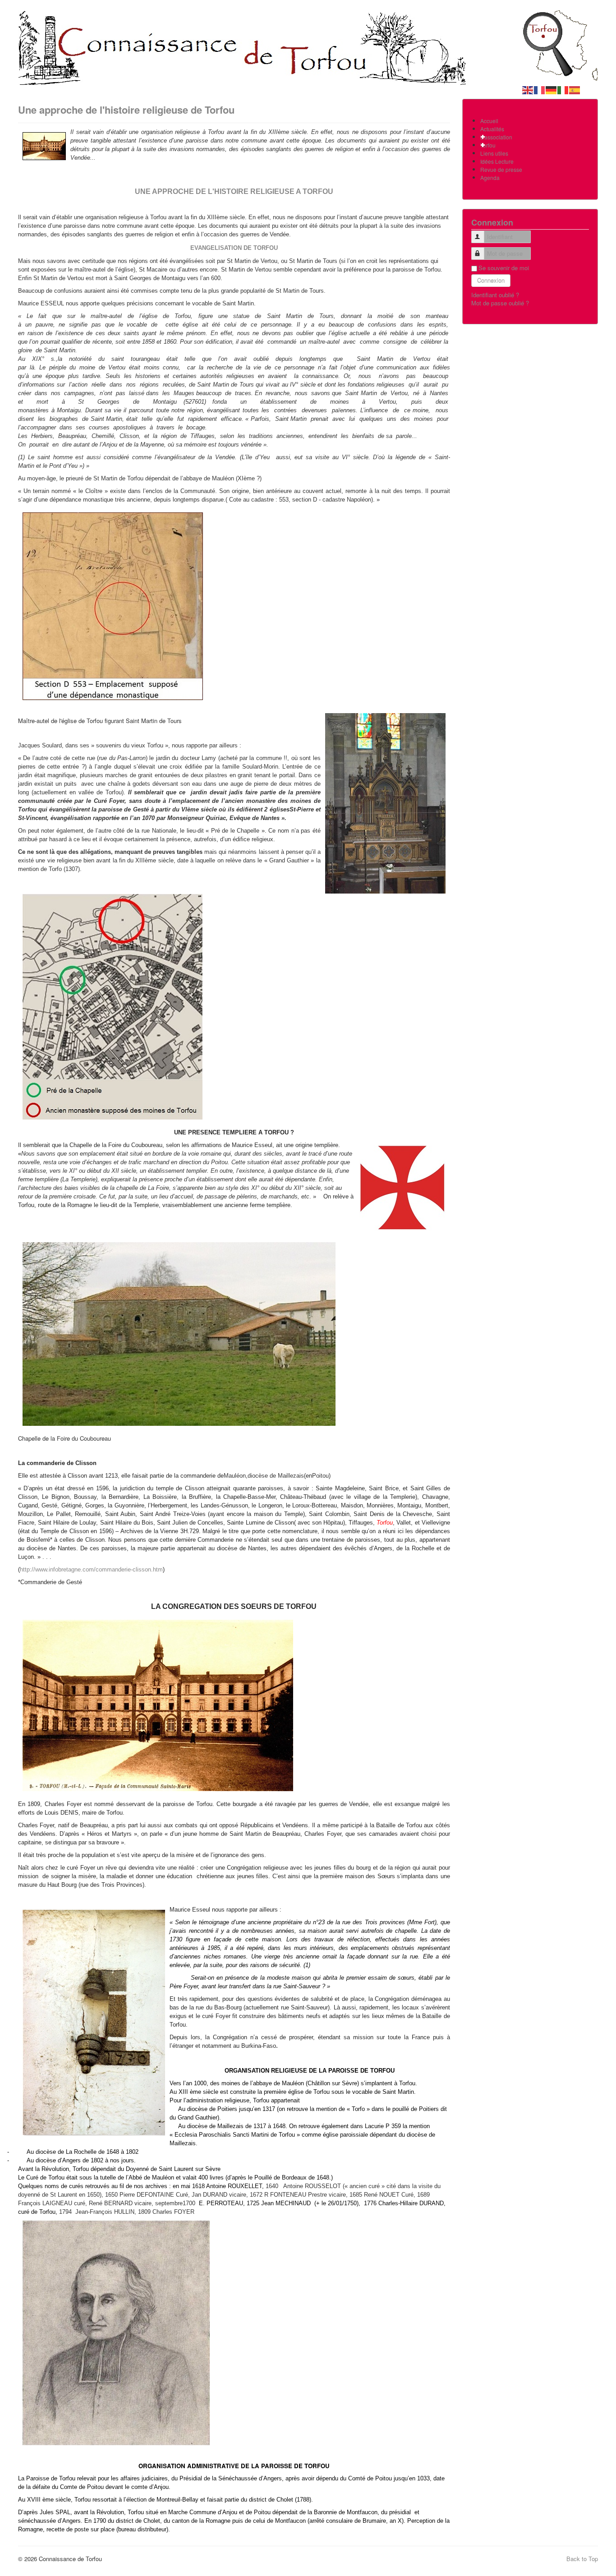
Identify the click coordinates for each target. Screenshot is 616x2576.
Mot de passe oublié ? (500, 303)
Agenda (490, 177)
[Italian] (563, 89)
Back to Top (582, 2559)
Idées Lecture (497, 161)
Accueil (489, 121)
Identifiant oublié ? (495, 295)
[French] (540, 89)
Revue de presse (501, 169)
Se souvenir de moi (504, 268)
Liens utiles (494, 153)
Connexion (491, 280)
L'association (496, 137)
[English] (528, 89)
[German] (552, 89)
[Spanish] (575, 89)
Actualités (492, 129)
